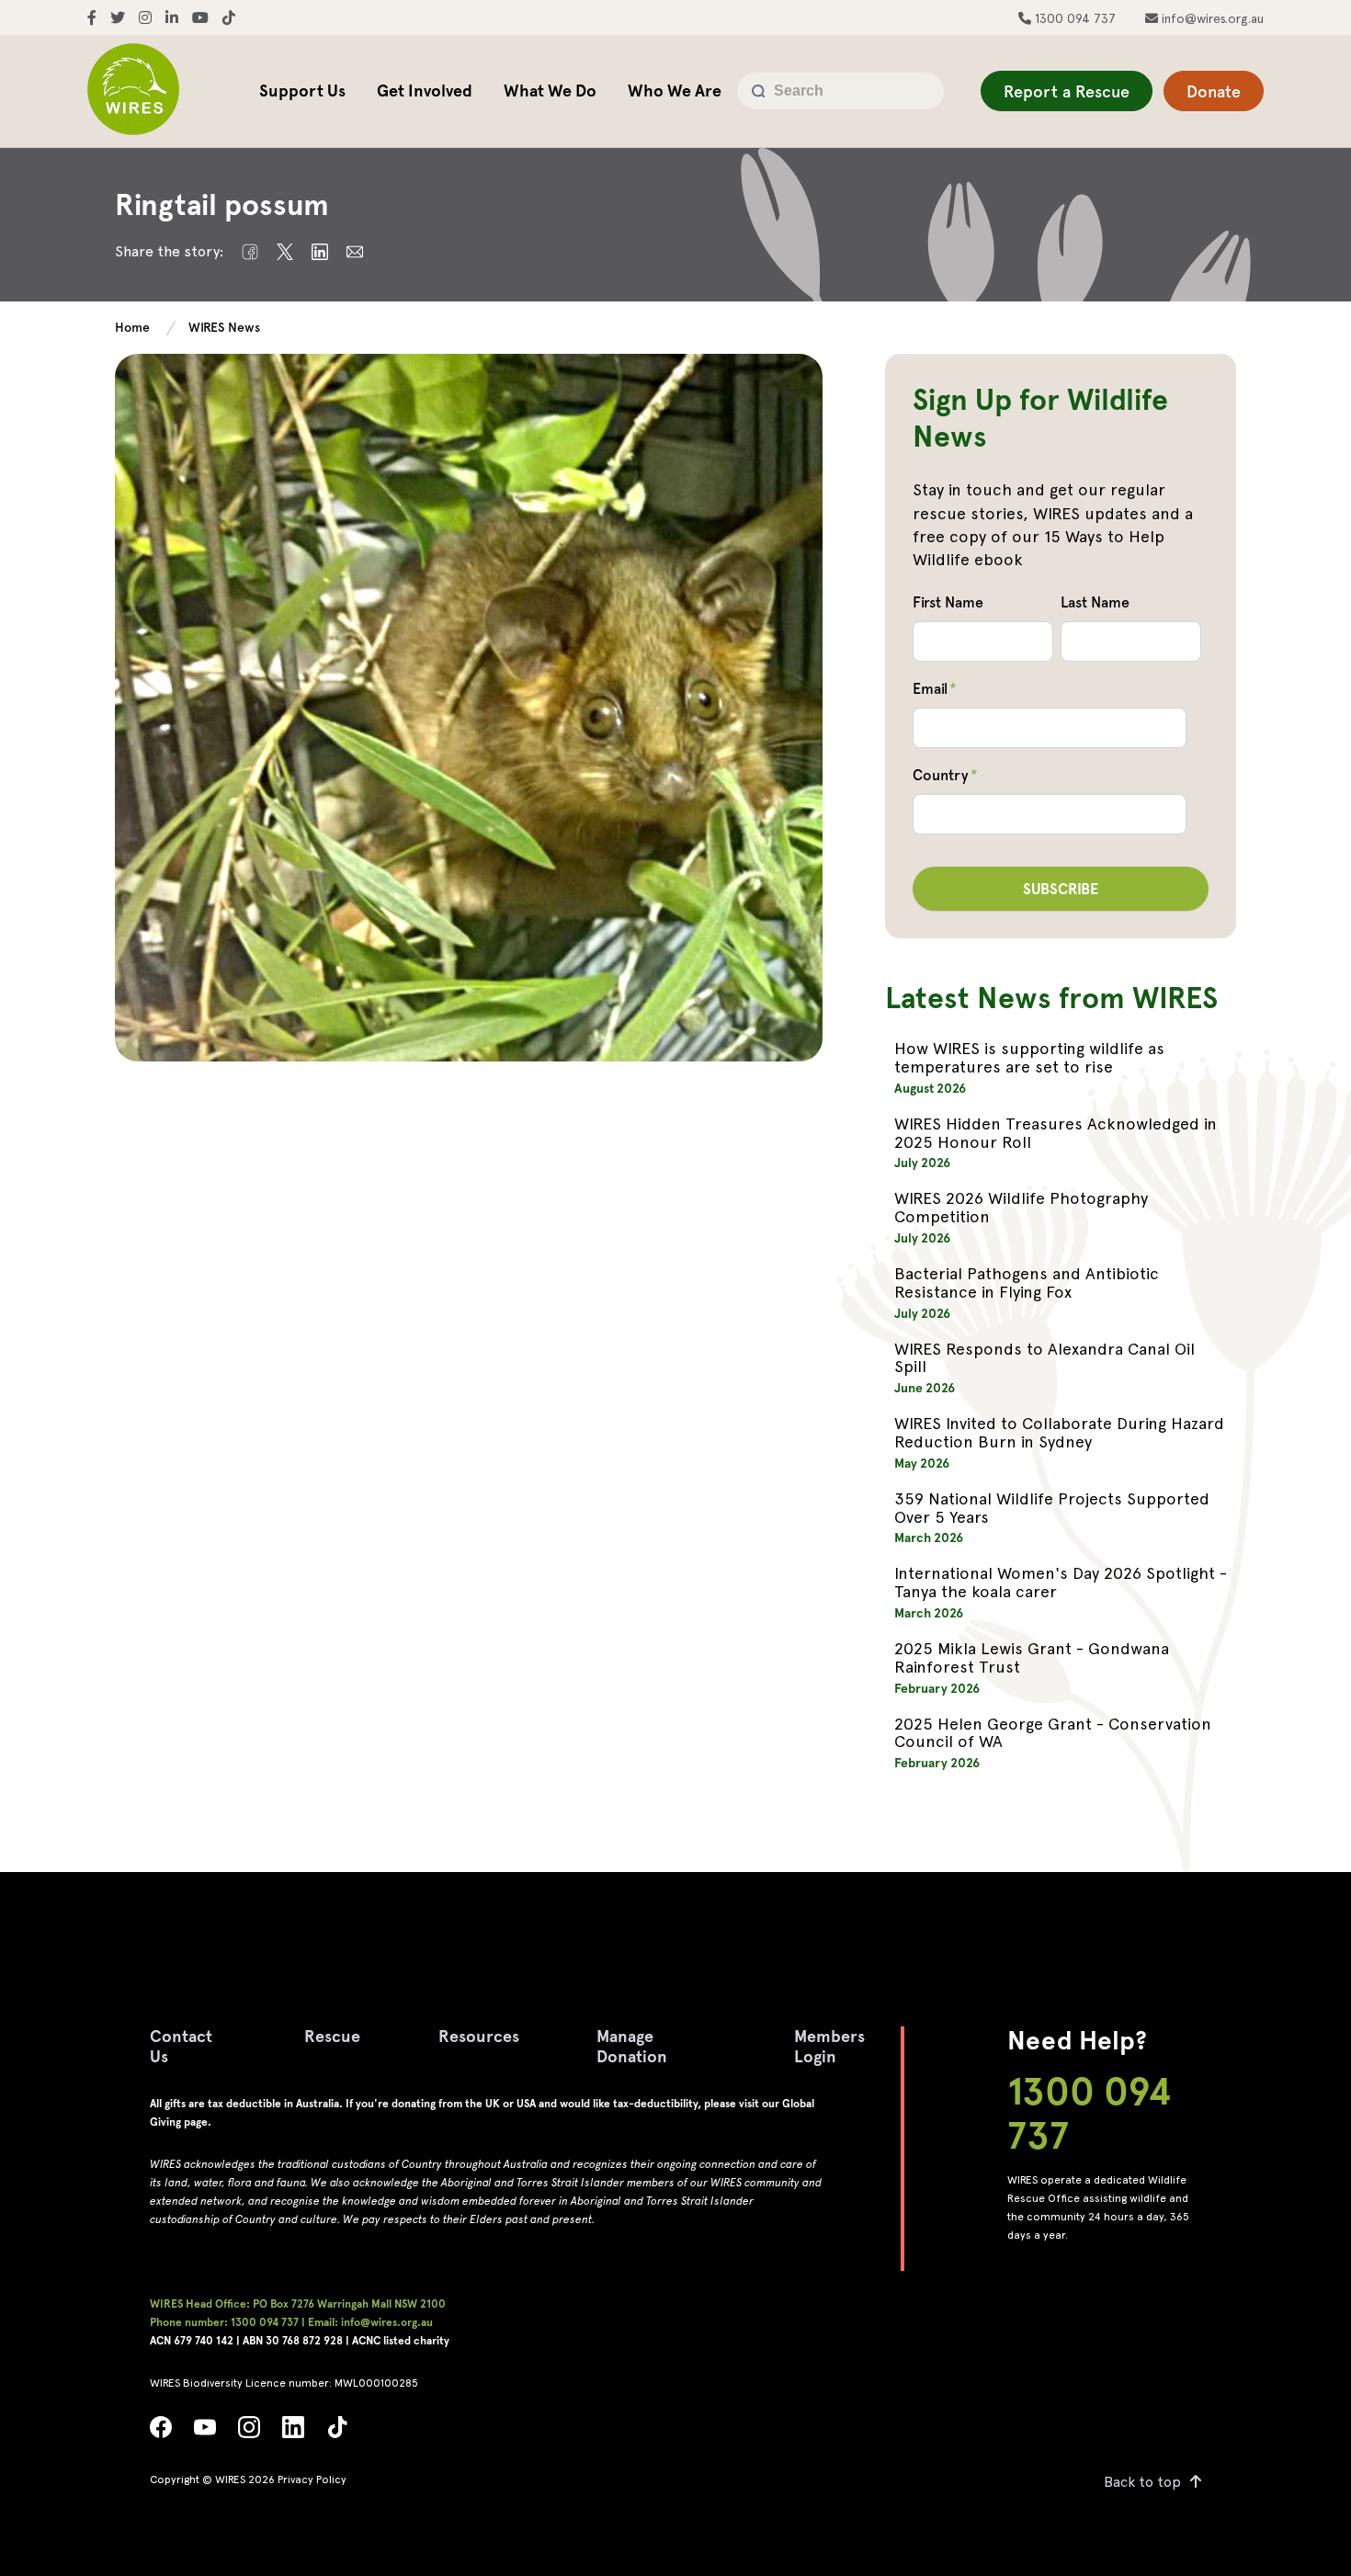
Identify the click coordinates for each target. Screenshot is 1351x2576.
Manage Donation (632, 2046)
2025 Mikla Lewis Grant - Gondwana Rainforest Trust (1032, 1657)
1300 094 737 (1073, 18)
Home (132, 327)
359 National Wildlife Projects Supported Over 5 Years (1052, 1508)
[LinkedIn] (293, 2432)
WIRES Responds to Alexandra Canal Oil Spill (1044, 1358)
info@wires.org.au (1211, 18)
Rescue (332, 2036)
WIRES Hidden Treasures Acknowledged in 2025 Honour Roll (1056, 1133)
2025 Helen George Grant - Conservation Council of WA (1053, 1733)
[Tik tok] (337, 2432)
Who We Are (675, 91)
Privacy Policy (312, 2480)
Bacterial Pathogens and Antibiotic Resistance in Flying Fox (1027, 1282)
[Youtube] (205, 2432)
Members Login (829, 2046)
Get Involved (425, 91)
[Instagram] (249, 2432)
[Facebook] (161, 2432)
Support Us (302, 91)
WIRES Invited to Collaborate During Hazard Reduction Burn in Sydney (1059, 1432)
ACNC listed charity (401, 2341)
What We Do (550, 91)
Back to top (1142, 2482)
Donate (1214, 91)
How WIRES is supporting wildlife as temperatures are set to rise (1029, 1057)
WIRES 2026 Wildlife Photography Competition (1021, 1207)
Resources (479, 2036)
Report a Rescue (1067, 91)
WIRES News (224, 327)
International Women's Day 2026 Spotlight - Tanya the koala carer (1061, 1582)
